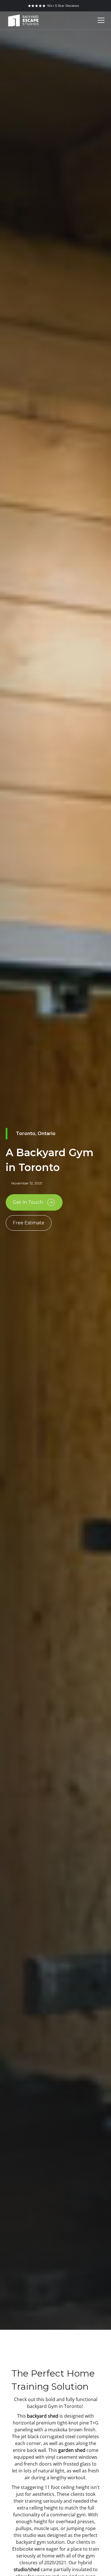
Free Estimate (29, 1223)
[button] (100, 20)
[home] (23, 21)
